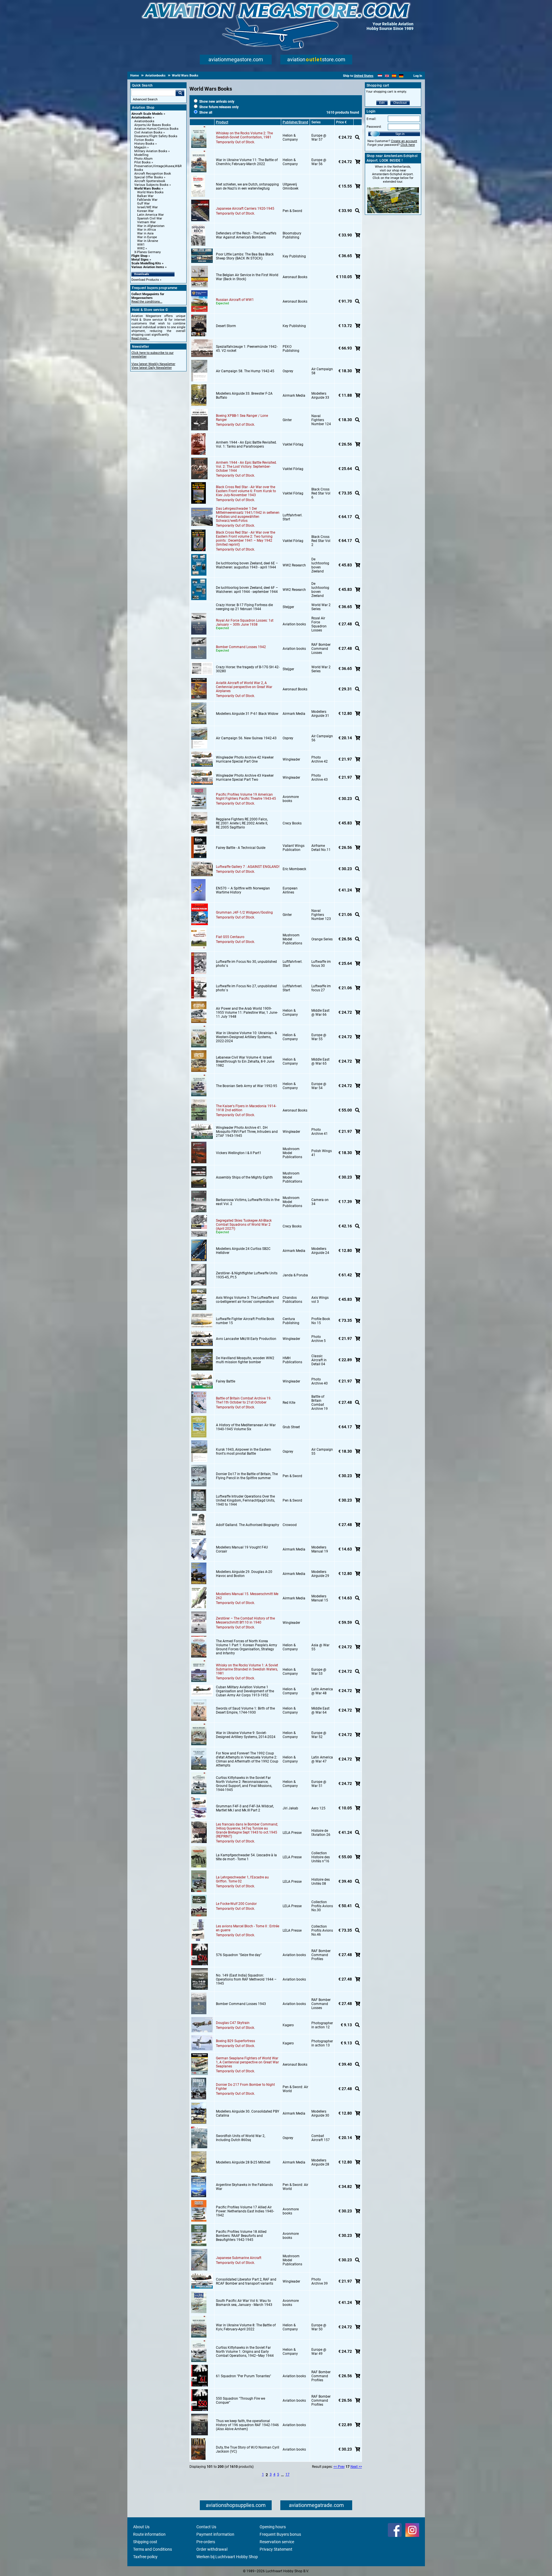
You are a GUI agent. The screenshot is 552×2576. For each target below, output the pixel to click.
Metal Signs (140, 260)
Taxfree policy (145, 2557)
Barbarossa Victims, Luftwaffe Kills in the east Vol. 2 (248, 1202)
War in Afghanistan (151, 226)
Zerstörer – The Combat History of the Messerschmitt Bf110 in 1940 (245, 1620)
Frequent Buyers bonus (280, 2534)
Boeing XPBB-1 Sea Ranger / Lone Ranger (242, 418)
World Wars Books (147, 189)
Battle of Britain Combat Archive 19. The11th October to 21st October (244, 1400)
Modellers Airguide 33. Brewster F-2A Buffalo (244, 396)
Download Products (145, 280)
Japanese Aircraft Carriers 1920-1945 (245, 209)
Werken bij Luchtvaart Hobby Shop (227, 2557)
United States (364, 76)
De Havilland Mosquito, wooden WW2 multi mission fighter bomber (245, 1360)
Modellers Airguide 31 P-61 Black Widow (247, 714)
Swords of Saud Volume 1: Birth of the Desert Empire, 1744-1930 (245, 1710)
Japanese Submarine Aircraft (239, 2258)
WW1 (141, 245)
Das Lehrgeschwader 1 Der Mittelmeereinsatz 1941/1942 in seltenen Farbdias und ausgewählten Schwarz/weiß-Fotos (248, 515)
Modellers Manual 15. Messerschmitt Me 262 (247, 1596)
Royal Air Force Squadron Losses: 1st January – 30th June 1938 (245, 622)
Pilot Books (142, 162)
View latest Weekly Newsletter (153, 364)
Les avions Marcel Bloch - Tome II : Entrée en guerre (248, 1928)
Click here (408, 145)
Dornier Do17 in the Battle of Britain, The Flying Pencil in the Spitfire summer (247, 1476)
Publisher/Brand (295, 122)
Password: (374, 127)
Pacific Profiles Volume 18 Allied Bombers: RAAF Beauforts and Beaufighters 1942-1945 (241, 2236)
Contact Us (206, 2527)
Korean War (145, 211)
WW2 (141, 248)
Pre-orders (206, 2542)
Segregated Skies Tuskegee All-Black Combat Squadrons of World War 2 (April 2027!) (244, 1225)
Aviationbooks (142, 118)
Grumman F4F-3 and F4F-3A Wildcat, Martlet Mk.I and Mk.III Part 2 (245, 1808)
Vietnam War (146, 222)
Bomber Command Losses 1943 (241, 2004)
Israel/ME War (147, 207)
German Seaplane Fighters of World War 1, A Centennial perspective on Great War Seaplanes (247, 2062)
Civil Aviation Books (148, 132)
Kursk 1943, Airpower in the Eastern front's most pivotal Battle (244, 1452)
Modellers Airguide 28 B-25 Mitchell (243, 2162)
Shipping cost (145, 2542)
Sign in (400, 134)
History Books (144, 144)
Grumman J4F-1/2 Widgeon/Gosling (244, 912)
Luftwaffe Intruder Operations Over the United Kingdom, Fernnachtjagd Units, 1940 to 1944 (245, 1500)
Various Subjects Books (151, 185)
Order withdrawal (212, 2549)
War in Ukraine (148, 241)
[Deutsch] (401, 76)
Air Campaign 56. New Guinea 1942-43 (246, 738)
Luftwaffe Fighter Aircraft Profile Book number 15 (245, 1321)
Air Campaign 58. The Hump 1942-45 (245, 371)
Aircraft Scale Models (147, 114)
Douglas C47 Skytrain (233, 2023)
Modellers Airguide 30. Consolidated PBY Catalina (248, 2113)
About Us (141, 2527)
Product (222, 122)
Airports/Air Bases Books (153, 125)
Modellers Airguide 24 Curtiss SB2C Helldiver (243, 1251)
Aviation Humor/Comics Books (156, 129)
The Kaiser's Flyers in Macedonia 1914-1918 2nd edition (246, 1108)
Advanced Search (145, 99)
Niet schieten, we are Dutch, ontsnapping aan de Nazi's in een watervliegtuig (247, 186)
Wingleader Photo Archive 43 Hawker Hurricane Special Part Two (245, 778)
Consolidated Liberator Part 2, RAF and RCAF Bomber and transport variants (246, 2281)
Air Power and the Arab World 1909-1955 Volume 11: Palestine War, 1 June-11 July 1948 (247, 1013)
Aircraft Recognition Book (153, 174)
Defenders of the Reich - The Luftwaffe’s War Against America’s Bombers (246, 235)
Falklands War (147, 200)
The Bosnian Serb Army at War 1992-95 (247, 1086)
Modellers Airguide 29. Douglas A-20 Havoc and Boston (244, 1574)
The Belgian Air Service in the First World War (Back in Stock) (247, 277)
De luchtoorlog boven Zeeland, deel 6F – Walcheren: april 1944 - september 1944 (247, 590)
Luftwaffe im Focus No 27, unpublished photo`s (246, 988)
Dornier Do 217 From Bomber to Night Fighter (245, 2087)
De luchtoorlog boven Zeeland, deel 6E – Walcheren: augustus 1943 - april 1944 (247, 565)
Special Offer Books (149, 177)
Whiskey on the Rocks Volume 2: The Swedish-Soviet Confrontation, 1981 (244, 135)
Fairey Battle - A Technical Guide (241, 848)
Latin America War (151, 215)
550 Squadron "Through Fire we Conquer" (240, 2401)
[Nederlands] (380, 76)
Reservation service (277, 2542)
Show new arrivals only (216, 102)
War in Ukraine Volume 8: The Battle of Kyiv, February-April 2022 (246, 2327)
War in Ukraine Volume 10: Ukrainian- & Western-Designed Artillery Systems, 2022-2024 (246, 1037)
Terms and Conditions (153, 2549)
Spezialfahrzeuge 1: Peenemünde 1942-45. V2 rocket (247, 349)
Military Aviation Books (151, 151)
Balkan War (145, 196)
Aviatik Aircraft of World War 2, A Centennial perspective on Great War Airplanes (244, 687)
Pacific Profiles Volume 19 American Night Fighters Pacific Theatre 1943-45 (246, 797)
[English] (387, 76)
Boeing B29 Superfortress (235, 2041)
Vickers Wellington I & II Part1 (239, 1153)
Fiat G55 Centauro (230, 937)
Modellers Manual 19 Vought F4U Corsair (242, 1549)
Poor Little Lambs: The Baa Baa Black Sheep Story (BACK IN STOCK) (245, 256)
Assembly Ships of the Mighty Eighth (244, 1177)
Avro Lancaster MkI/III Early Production (246, 1339)
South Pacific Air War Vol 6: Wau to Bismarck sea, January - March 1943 (244, 2303)
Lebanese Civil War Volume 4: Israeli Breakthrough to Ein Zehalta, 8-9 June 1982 (245, 1061)
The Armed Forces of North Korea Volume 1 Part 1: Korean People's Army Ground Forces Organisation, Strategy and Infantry (247, 1647)
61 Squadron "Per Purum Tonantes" (244, 2376)
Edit (382, 103)
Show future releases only (218, 107)
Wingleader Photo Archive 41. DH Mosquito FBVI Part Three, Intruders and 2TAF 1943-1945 (247, 1132)
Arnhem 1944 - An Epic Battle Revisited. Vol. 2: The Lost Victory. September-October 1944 (246, 467)
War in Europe (147, 237)
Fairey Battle (226, 1381)
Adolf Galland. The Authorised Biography (248, 1525)
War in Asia (145, 233)
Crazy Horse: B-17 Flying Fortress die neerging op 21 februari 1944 (244, 607)
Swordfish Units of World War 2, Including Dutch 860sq (240, 2138)
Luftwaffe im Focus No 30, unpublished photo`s (246, 964)
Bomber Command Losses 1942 (241, 647)
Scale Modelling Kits (146, 263)
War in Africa (146, 230)
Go (180, 93)
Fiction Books (144, 140)
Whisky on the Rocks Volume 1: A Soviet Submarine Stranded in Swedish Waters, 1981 (247, 1669)
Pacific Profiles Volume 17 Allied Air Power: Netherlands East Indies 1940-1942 (245, 2211)
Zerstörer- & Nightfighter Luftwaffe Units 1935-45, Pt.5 (247, 1275)
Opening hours (273, 2527)
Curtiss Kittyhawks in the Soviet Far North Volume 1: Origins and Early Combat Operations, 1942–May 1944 (245, 2352)
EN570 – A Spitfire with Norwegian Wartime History (243, 890)
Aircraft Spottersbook (150, 181)
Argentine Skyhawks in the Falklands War (244, 2187)
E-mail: (371, 119)
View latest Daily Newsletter (152, 368)
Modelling (141, 155)
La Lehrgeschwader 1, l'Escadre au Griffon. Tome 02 (242, 1879)
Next (354, 2467)
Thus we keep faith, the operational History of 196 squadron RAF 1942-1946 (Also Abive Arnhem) (247, 2425)
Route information (149, 2534)
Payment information (215, 2534)
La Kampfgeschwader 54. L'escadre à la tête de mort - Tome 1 (246, 1857)
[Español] (394, 76)
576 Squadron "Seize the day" (239, 1955)
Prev (341, 2467)
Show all (205, 112)
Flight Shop (139, 256)
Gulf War (143, 204)
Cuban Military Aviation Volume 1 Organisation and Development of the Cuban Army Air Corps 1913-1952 (245, 1691)
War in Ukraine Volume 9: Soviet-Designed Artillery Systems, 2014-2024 (246, 1735)
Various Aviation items (148, 267)
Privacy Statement (276, 2549)
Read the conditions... (147, 302)
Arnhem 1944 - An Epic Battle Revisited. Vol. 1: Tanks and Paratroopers (246, 444)
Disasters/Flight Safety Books (156, 136)
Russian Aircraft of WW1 (235, 300)
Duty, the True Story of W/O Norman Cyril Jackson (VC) (248, 2449)
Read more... (140, 338)
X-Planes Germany (147, 252)
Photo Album (143, 159)
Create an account (404, 141)
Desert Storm (226, 326)
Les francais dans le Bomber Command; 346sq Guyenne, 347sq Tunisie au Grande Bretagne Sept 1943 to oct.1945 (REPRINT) (247, 1830)
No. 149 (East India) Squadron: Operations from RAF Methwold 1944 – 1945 (246, 1979)
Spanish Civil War (150, 218)
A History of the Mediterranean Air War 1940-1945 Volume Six (246, 1427)
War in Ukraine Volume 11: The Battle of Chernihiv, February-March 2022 (247, 162)
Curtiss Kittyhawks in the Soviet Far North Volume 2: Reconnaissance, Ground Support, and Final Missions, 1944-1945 (244, 1784)
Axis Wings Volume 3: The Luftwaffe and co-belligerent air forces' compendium (247, 1300)
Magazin (140, 147)
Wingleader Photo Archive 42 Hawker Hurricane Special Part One (245, 759)
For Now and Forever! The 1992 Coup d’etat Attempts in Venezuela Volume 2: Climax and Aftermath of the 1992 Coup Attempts (247, 1759)
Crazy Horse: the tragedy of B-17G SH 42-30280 (248, 669)
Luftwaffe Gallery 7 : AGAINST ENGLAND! (248, 867)
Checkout (400, 103)
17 (287, 2474)
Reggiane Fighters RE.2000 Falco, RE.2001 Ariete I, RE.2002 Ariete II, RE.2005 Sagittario (242, 823)
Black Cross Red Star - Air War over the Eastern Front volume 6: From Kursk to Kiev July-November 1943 (246, 491)
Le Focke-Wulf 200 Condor (236, 1904)
